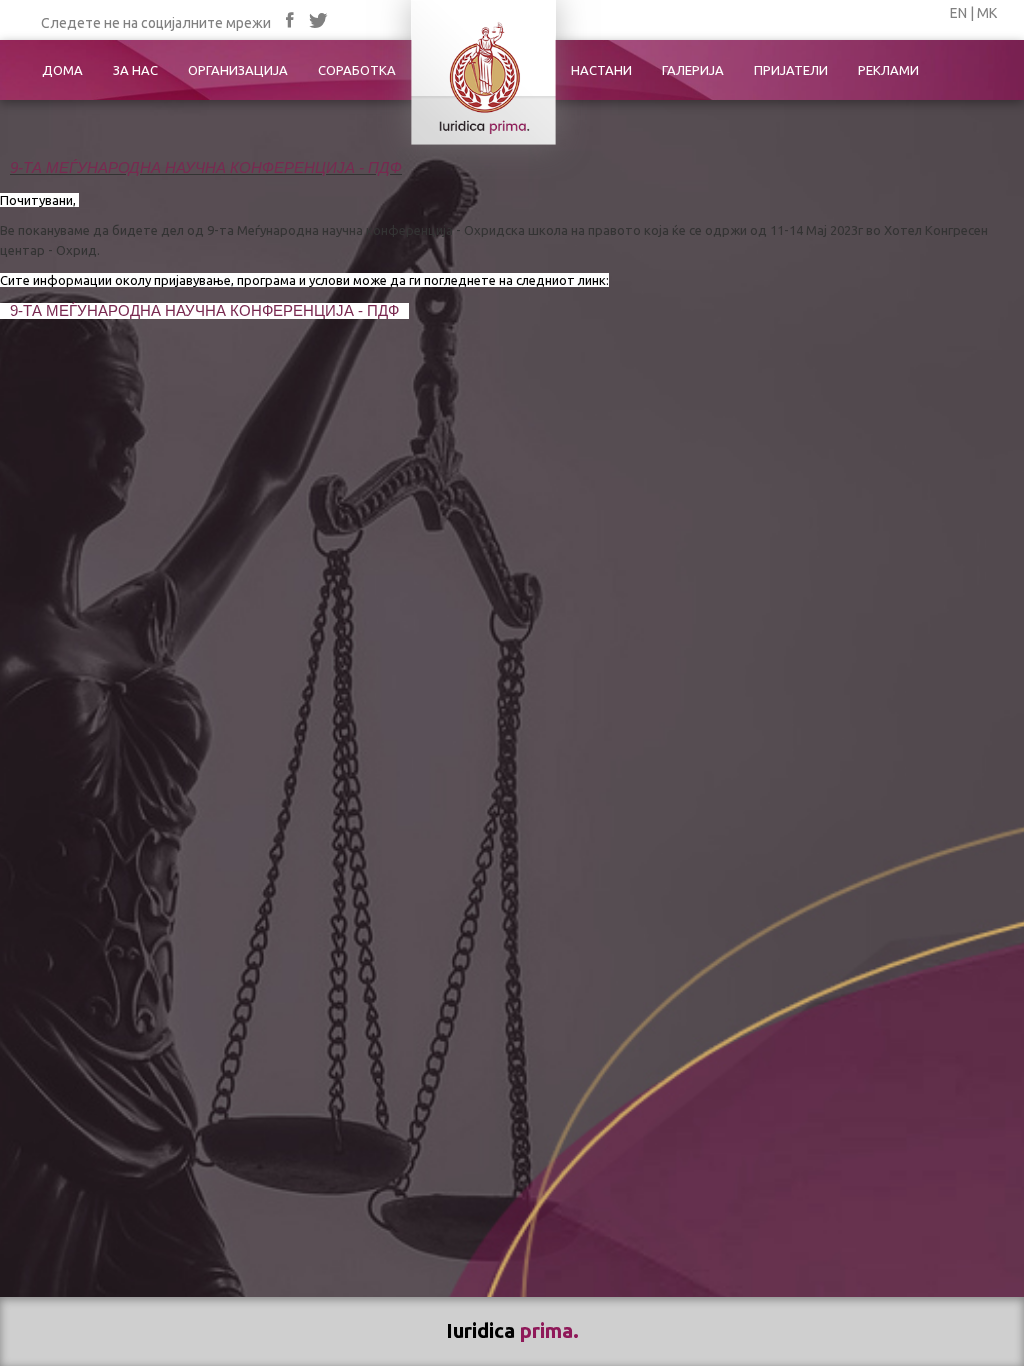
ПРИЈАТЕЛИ (791, 70)
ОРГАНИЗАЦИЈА (238, 70)
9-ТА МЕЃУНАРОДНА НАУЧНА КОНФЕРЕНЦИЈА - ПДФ (206, 167)
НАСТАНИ (601, 70)
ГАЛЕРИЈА (693, 70)
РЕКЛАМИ (888, 70)
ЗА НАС (135, 70)
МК (987, 13)
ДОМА (62, 70)
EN (958, 13)
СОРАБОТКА (357, 70)
